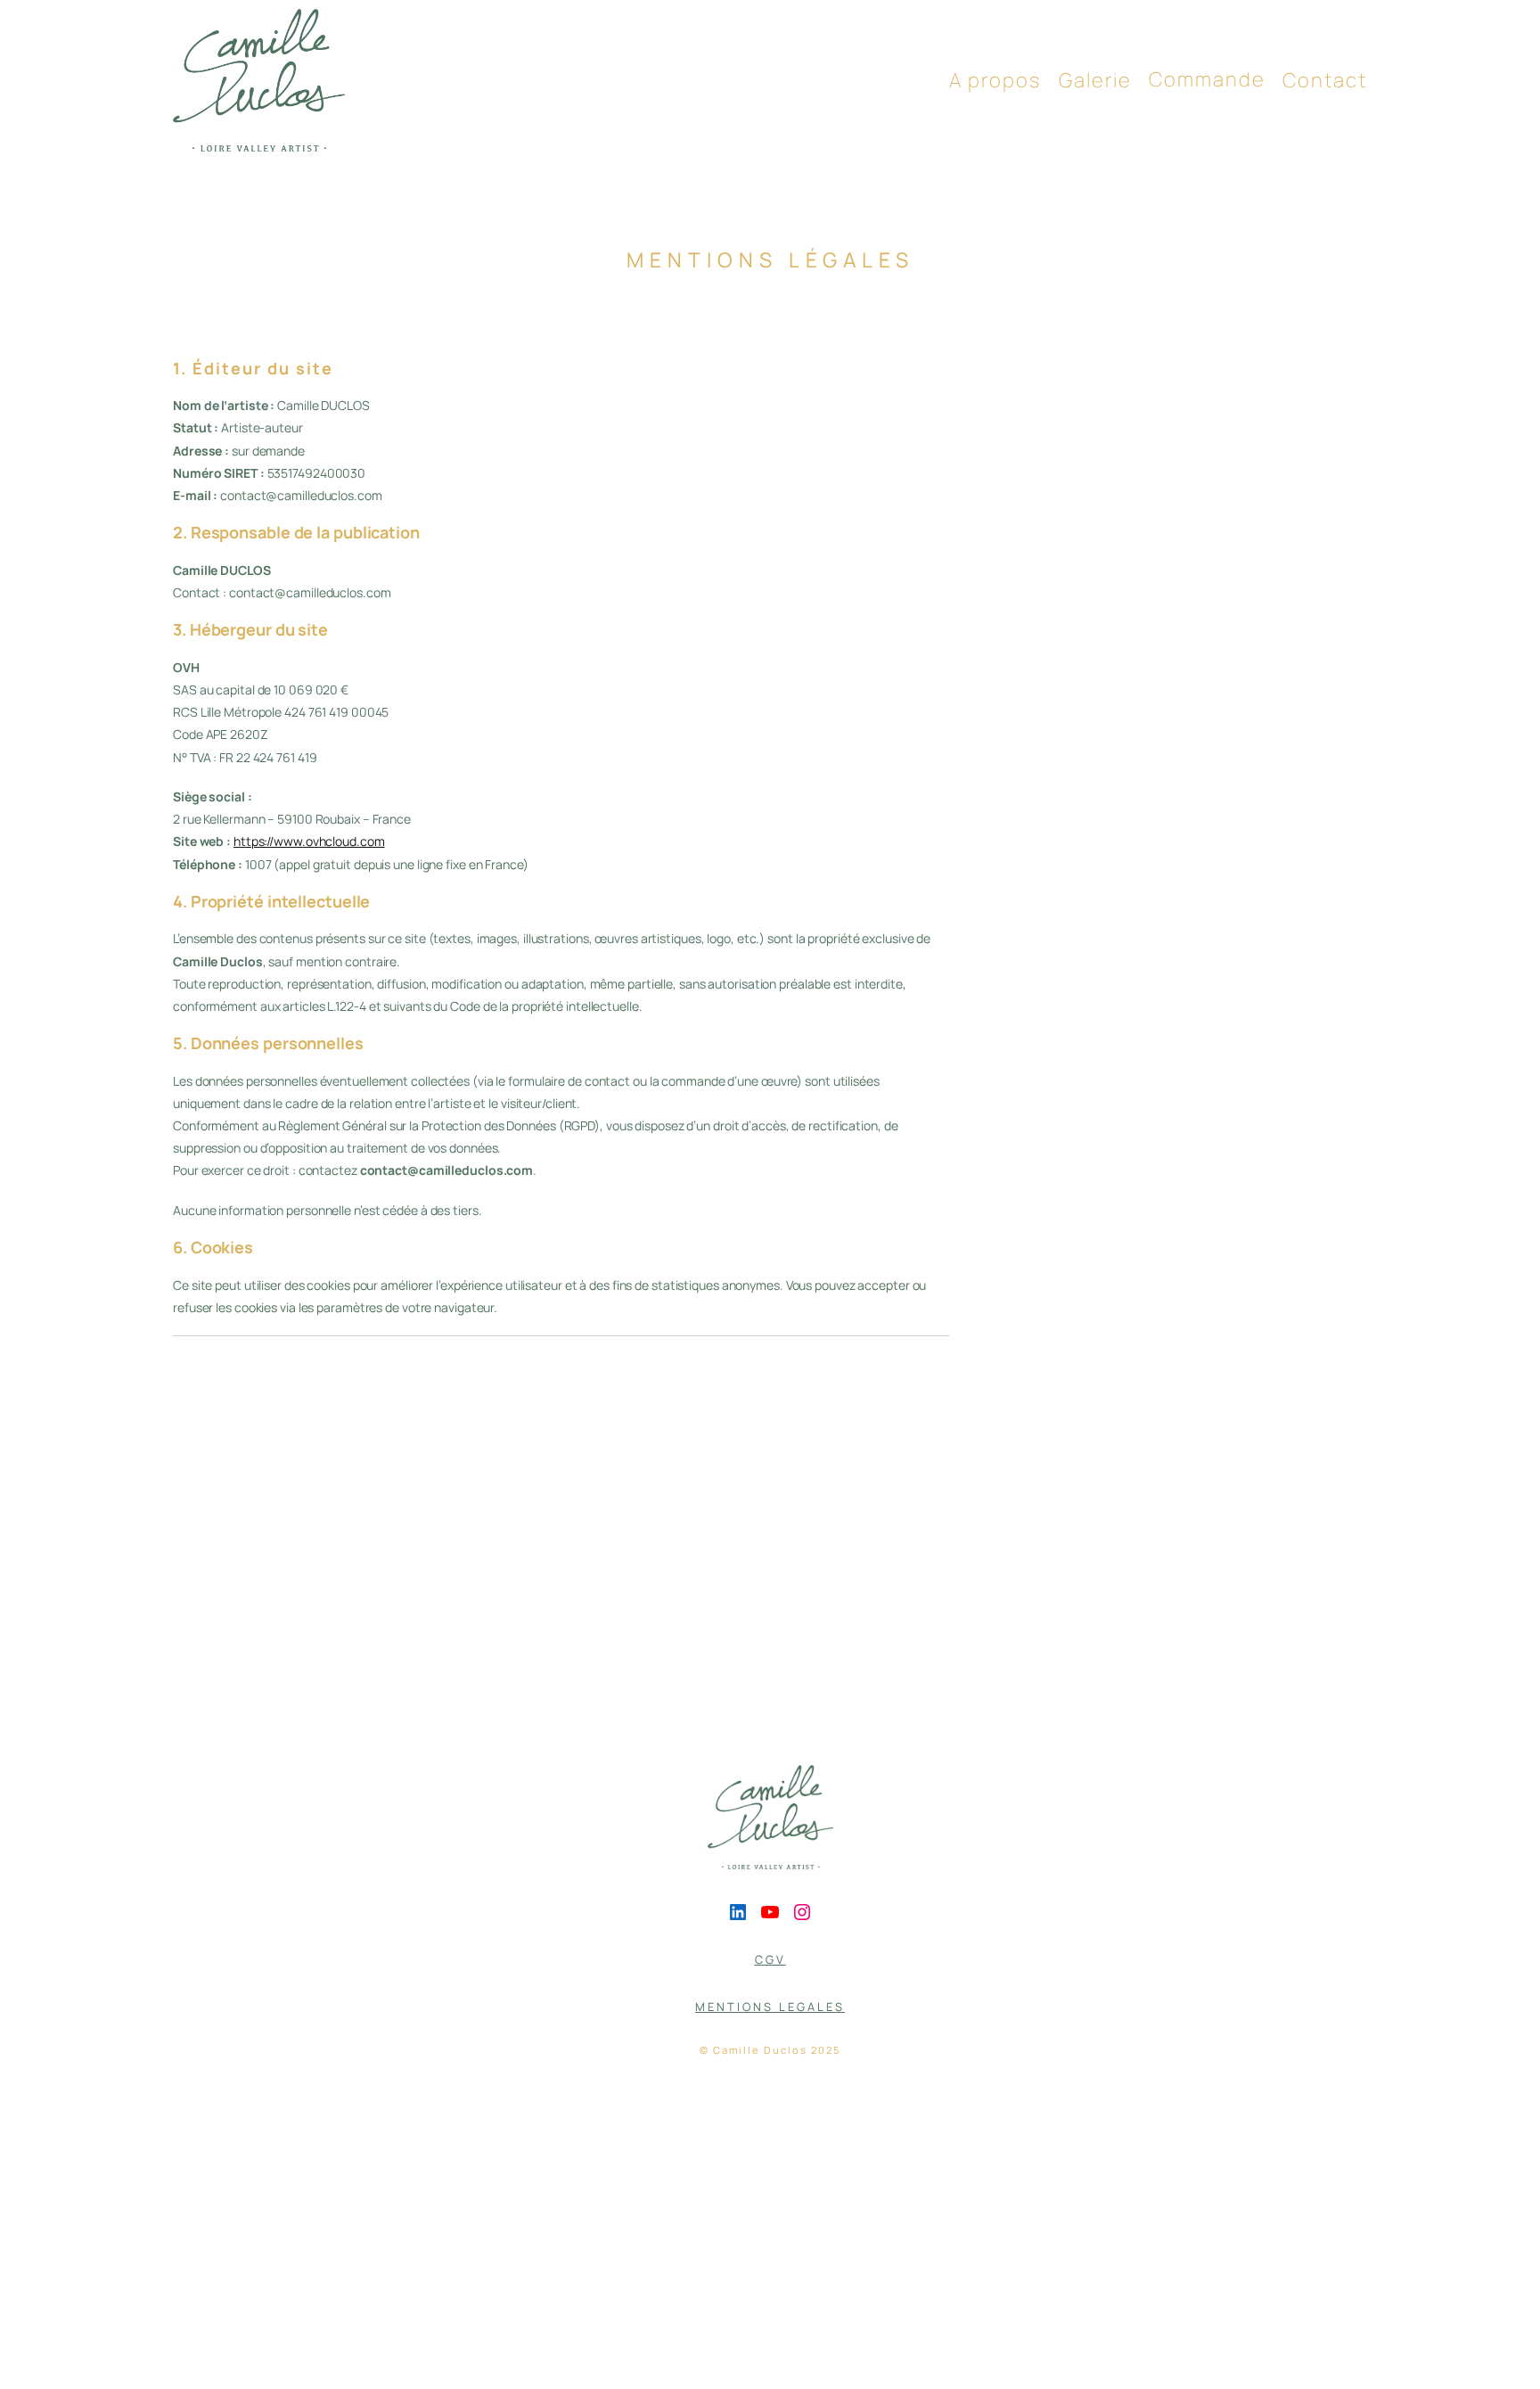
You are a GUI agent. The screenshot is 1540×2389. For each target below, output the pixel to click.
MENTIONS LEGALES (770, 2007)
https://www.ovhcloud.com (309, 841)
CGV (770, 1959)
